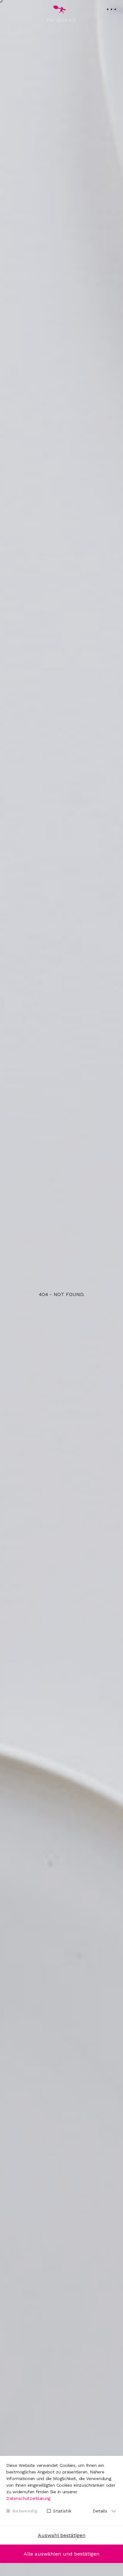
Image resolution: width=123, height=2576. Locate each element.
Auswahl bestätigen (62, 2535)
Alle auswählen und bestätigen (61, 2554)
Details (100, 2511)
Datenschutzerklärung (28, 2498)
